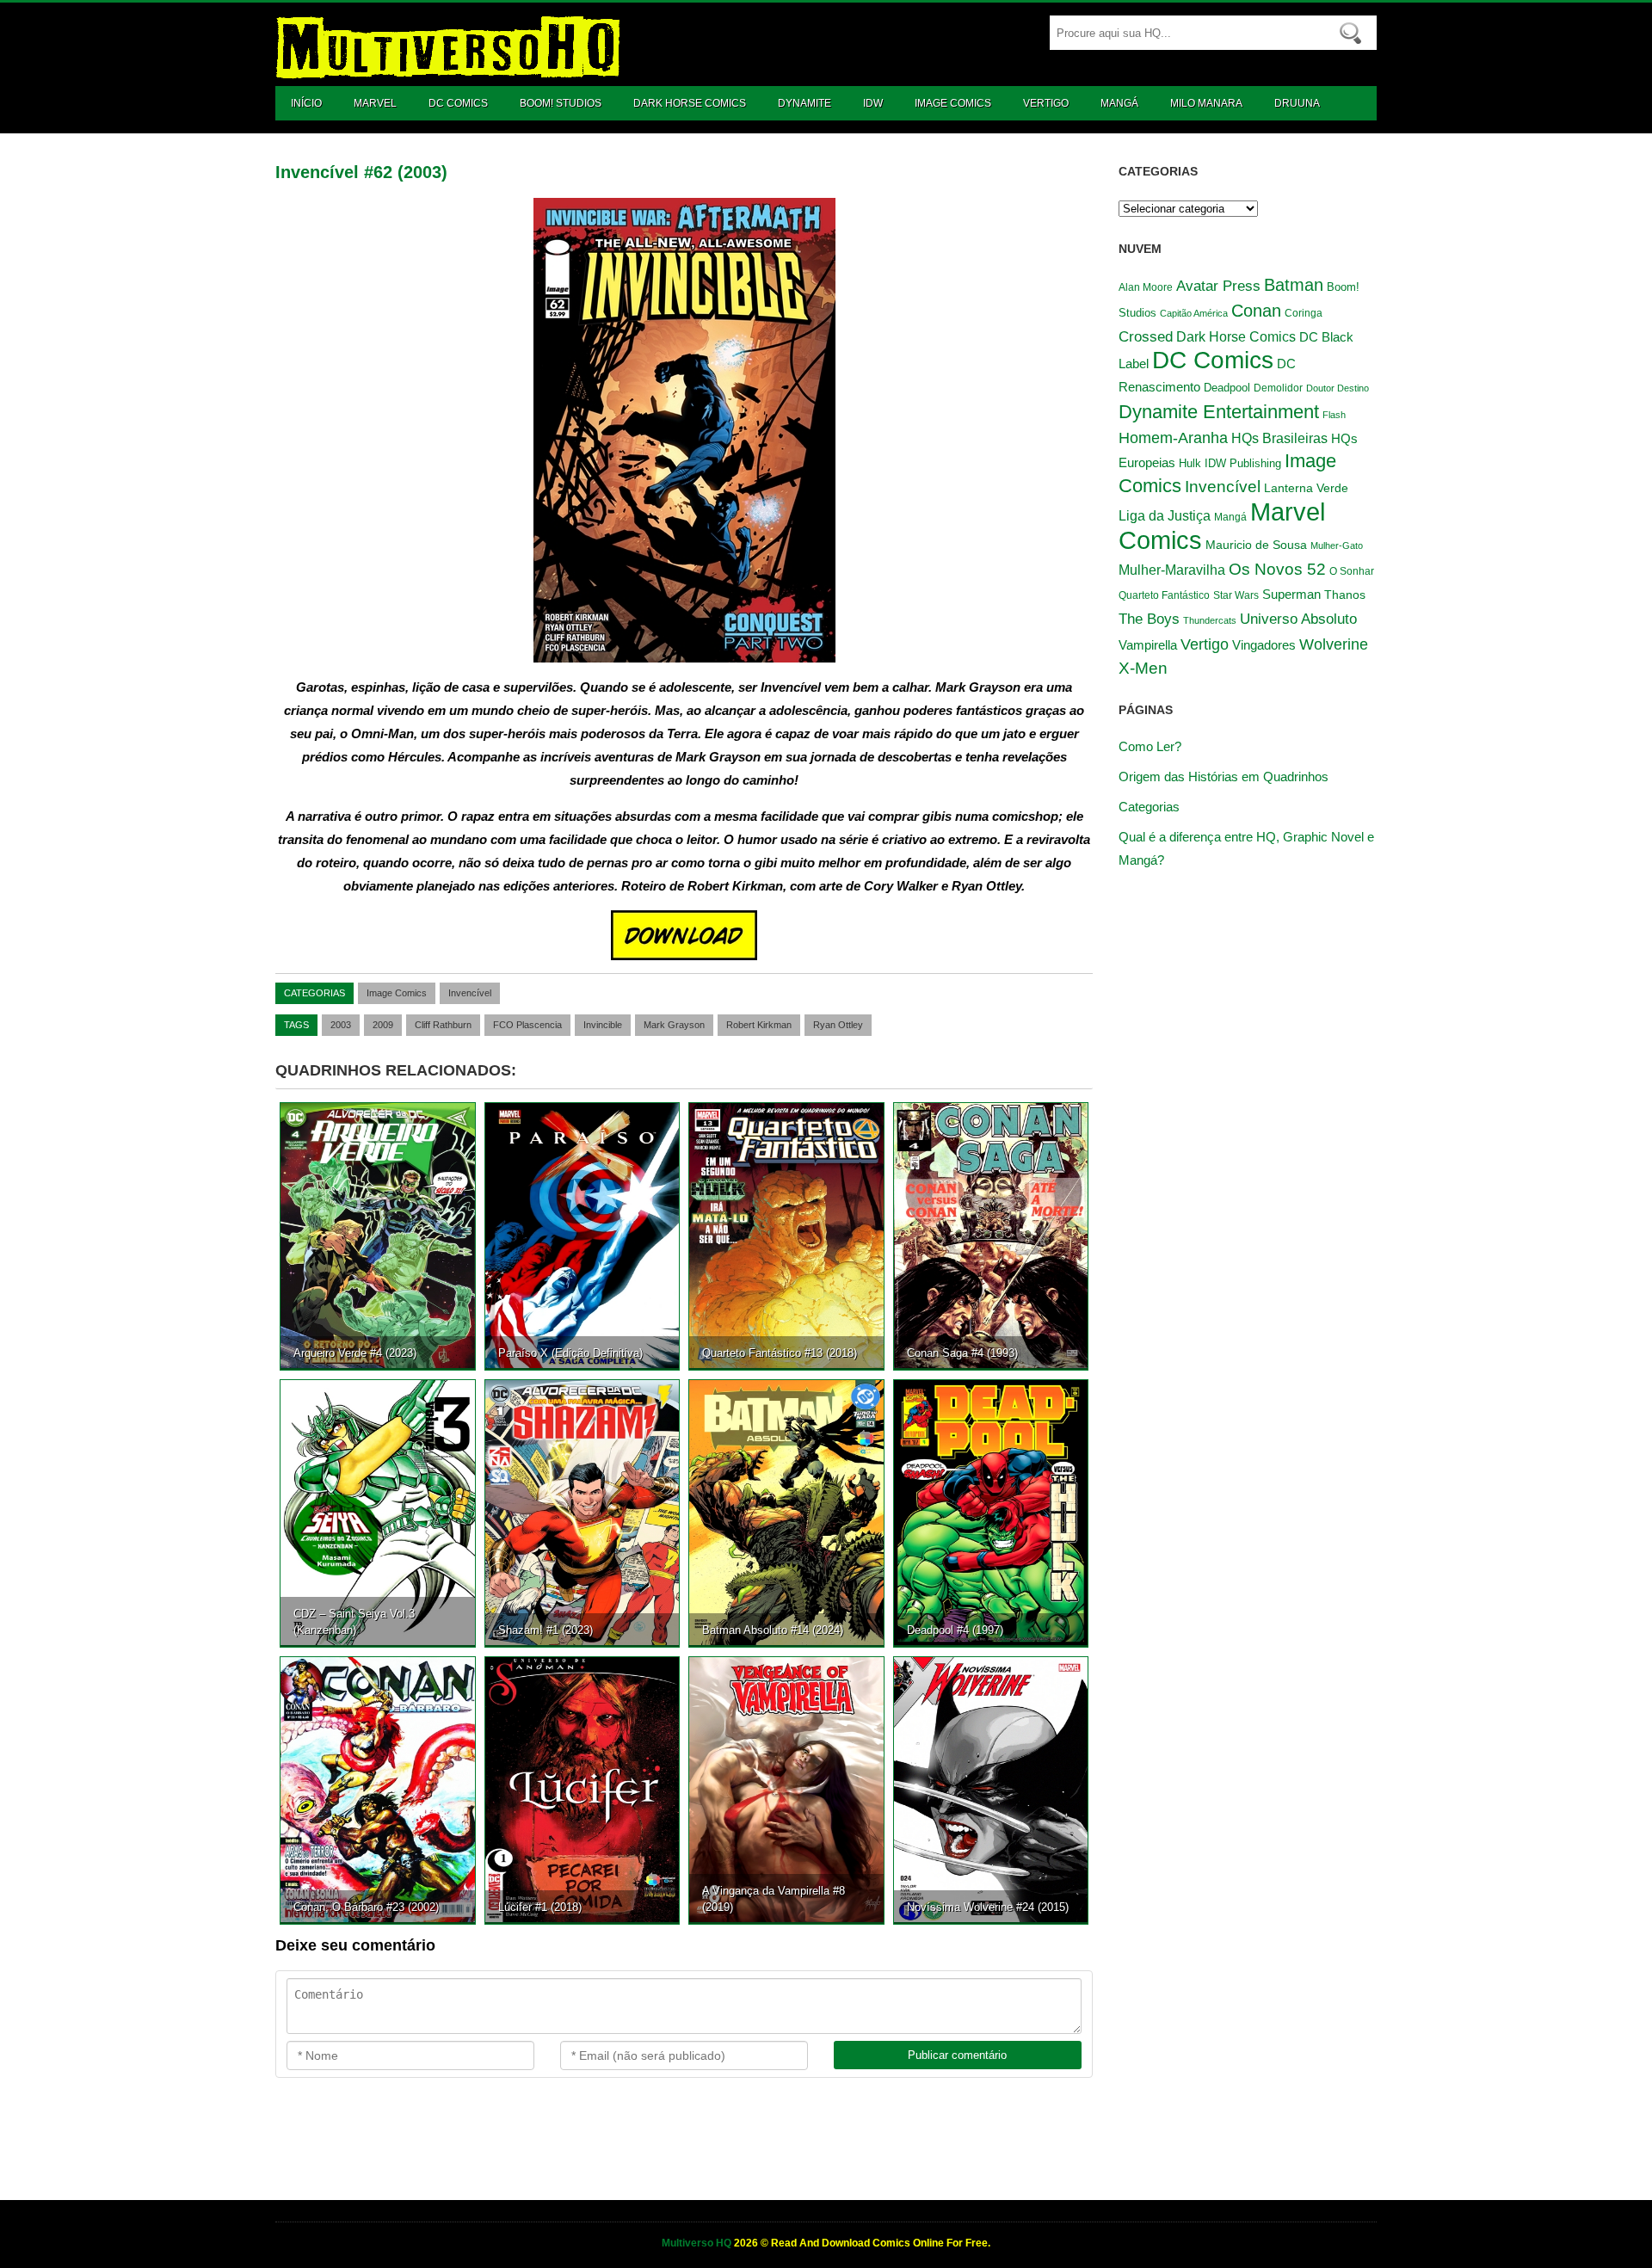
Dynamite (804, 103)
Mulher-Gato (1337, 545)
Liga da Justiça (1165, 515)
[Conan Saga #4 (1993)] (991, 1236)
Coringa (1304, 313)
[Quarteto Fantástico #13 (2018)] (786, 1236)
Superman (1291, 594)
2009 (383, 1025)
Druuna (1297, 103)
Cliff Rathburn (443, 1025)
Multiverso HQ (698, 2243)
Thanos (1345, 595)
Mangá (1119, 103)
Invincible (603, 1025)
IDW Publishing (1243, 463)
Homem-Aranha (1173, 438)
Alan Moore (1146, 287)
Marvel (375, 103)
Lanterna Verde (1306, 488)
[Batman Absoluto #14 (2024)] (786, 1513)
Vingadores (1264, 645)
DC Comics (458, 103)
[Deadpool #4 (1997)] (991, 1513)
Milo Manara (1206, 103)
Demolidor (1278, 388)
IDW (873, 103)
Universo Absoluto (1298, 619)
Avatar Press (1218, 286)
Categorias (1149, 807)
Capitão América (1194, 313)
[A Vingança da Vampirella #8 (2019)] (786, 1790)
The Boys (1149, 619)
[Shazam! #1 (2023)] (583, 1513)
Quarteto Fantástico (1164, 595)
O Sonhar (1352, 571)
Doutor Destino (1338, 388)
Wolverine (1334, 644)
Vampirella (1148, 645)
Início (306, 103)
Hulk (1190, 463)
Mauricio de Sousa (1256, 545)
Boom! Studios (561, 103)
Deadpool (1227, 388)
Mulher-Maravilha (1172, 570)
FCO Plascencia (527, 1025)
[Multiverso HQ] (447, 70)
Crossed (1146, 336)
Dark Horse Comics (690, 103)
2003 (341, 1025)
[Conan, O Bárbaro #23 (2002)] (378, 1790)
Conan (1256, 311)
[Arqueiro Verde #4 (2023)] (378, 1236)
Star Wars (1236, 595)
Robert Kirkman (759, 1025)
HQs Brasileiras (1279, 438)
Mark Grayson (674, 1025)
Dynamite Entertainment (1219, 412)
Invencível (470, 993)
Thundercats (1210, 620)
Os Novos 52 (1277, 569)
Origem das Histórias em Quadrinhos (1224, 777)
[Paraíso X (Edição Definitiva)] (583, 1236)
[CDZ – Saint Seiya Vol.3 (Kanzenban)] (378, 1513)
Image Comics (953, 103)
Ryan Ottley (838, 1025)
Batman (1294, 285)
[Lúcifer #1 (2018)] (583, 1790)
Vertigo (1046, 103)
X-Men (1143, 668)
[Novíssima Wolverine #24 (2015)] (991, 1790)
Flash (1334, 415)
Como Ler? (1150, 746)
